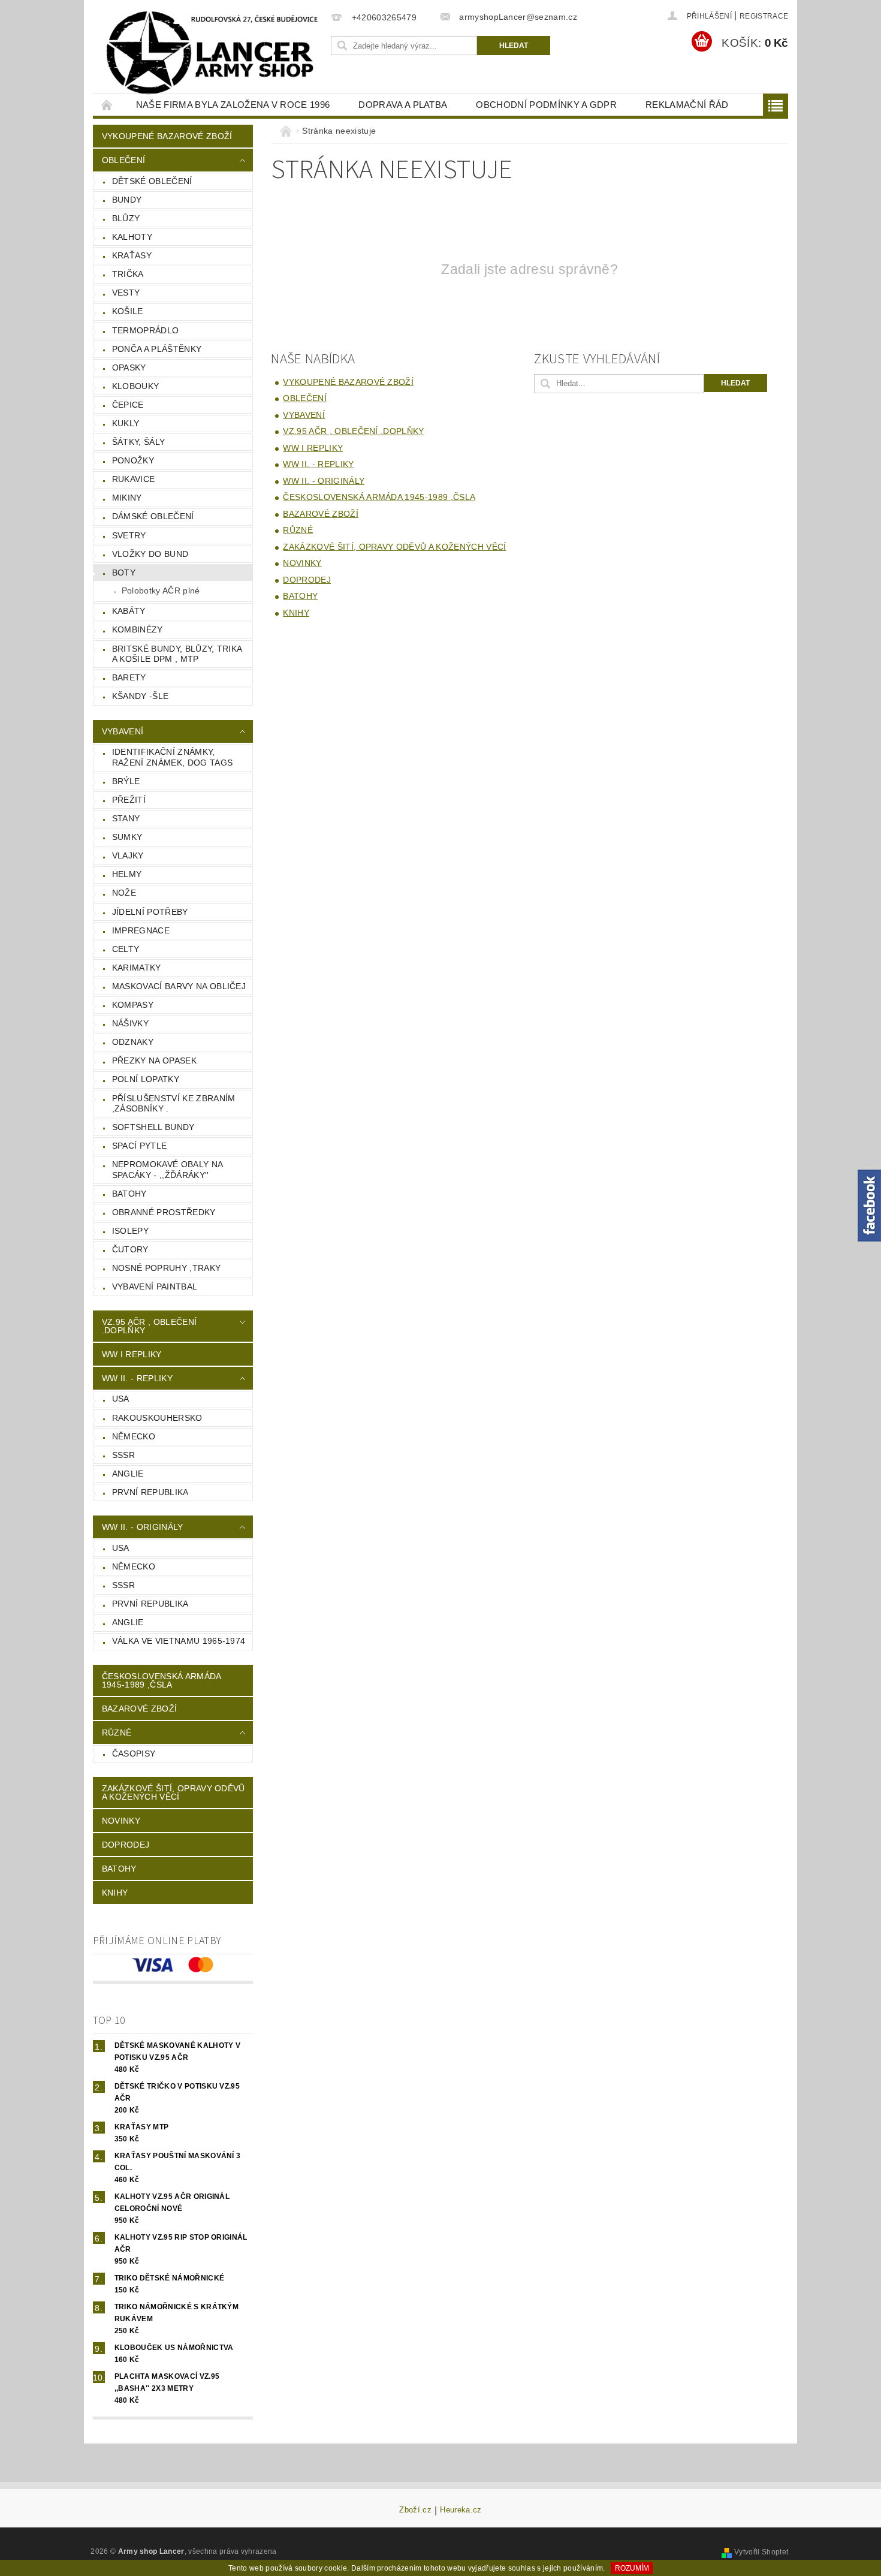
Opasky (129, 367)
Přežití (129, 800)
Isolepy (130, 1231)
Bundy (127, 200)
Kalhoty (132, 237)
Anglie (128, 1474)
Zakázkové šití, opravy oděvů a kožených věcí (174, 1792)
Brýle (126, 781)
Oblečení (124, 160)
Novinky (121, 1821)
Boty (124, 573)
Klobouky (136, 386)
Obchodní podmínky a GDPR (546, 105)
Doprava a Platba (403, 105)
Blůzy (126, 218)
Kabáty (129, 611)
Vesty (126, 293)
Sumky (127, 837)
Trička (128, 274)
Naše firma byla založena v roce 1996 (233, 105)
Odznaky (133, 1042)
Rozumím (632, 2568)
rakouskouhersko (157, 1418)
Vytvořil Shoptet (761, 2552)
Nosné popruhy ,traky (166, 1268)
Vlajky (128, 855)
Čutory (130, 1249)
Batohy (129, 1194)
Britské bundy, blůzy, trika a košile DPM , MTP (177, 654)
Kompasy (133, 1005)
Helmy (127, 874)
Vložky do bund (150, 554)
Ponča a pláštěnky (157, 349)
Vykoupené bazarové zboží (167, 136)
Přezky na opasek (154, 1060)
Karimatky (137, 968)
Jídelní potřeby (150, 912)
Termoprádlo (146, 330)
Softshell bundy (153, 1127)
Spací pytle (140, 1146)
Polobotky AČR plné (161, 590)
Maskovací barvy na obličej (179, 986)
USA (121, 1399)
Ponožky (133, 460)
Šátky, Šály (139, 442)
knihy (115, 1893)
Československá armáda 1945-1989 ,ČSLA (162, 1680)
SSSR (123, 1455)
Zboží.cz (415, 2510)
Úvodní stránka (107, 105)
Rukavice (134, 479)
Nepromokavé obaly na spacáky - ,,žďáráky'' (168, 1170)
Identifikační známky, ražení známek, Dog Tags (172, 757)
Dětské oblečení (152, 181)
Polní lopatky (146, 1079)
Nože (124, 893)
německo (134, 1436)
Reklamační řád (687, 105)
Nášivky (130, 1023)
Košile (128, 311)
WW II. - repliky (137, 1378)
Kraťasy (132, 255)
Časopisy (134, 1754)
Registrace (764, 16)
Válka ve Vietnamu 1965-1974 (179, 1641)
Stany (126, 818)
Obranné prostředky (164, 1212)
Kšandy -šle (141, 696)
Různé (117, 1733)
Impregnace (141, 930)
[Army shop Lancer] (210, 53)
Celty (126, 949)
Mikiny (127, 498)
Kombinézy (138, 629)
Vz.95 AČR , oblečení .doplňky (149, 1326)
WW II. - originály (143, 1527)
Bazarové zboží (139, 1709)
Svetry (129, 535)
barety (129, 677)
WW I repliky (132, 1354)
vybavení (123, 731)
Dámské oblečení (153, 516)
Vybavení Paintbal (155, 1287)
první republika (150, 1492)
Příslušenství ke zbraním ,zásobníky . (174, 1104)
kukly (126, 423)
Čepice (128, 405)
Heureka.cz (461, 2510)
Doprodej (126, 1845)
